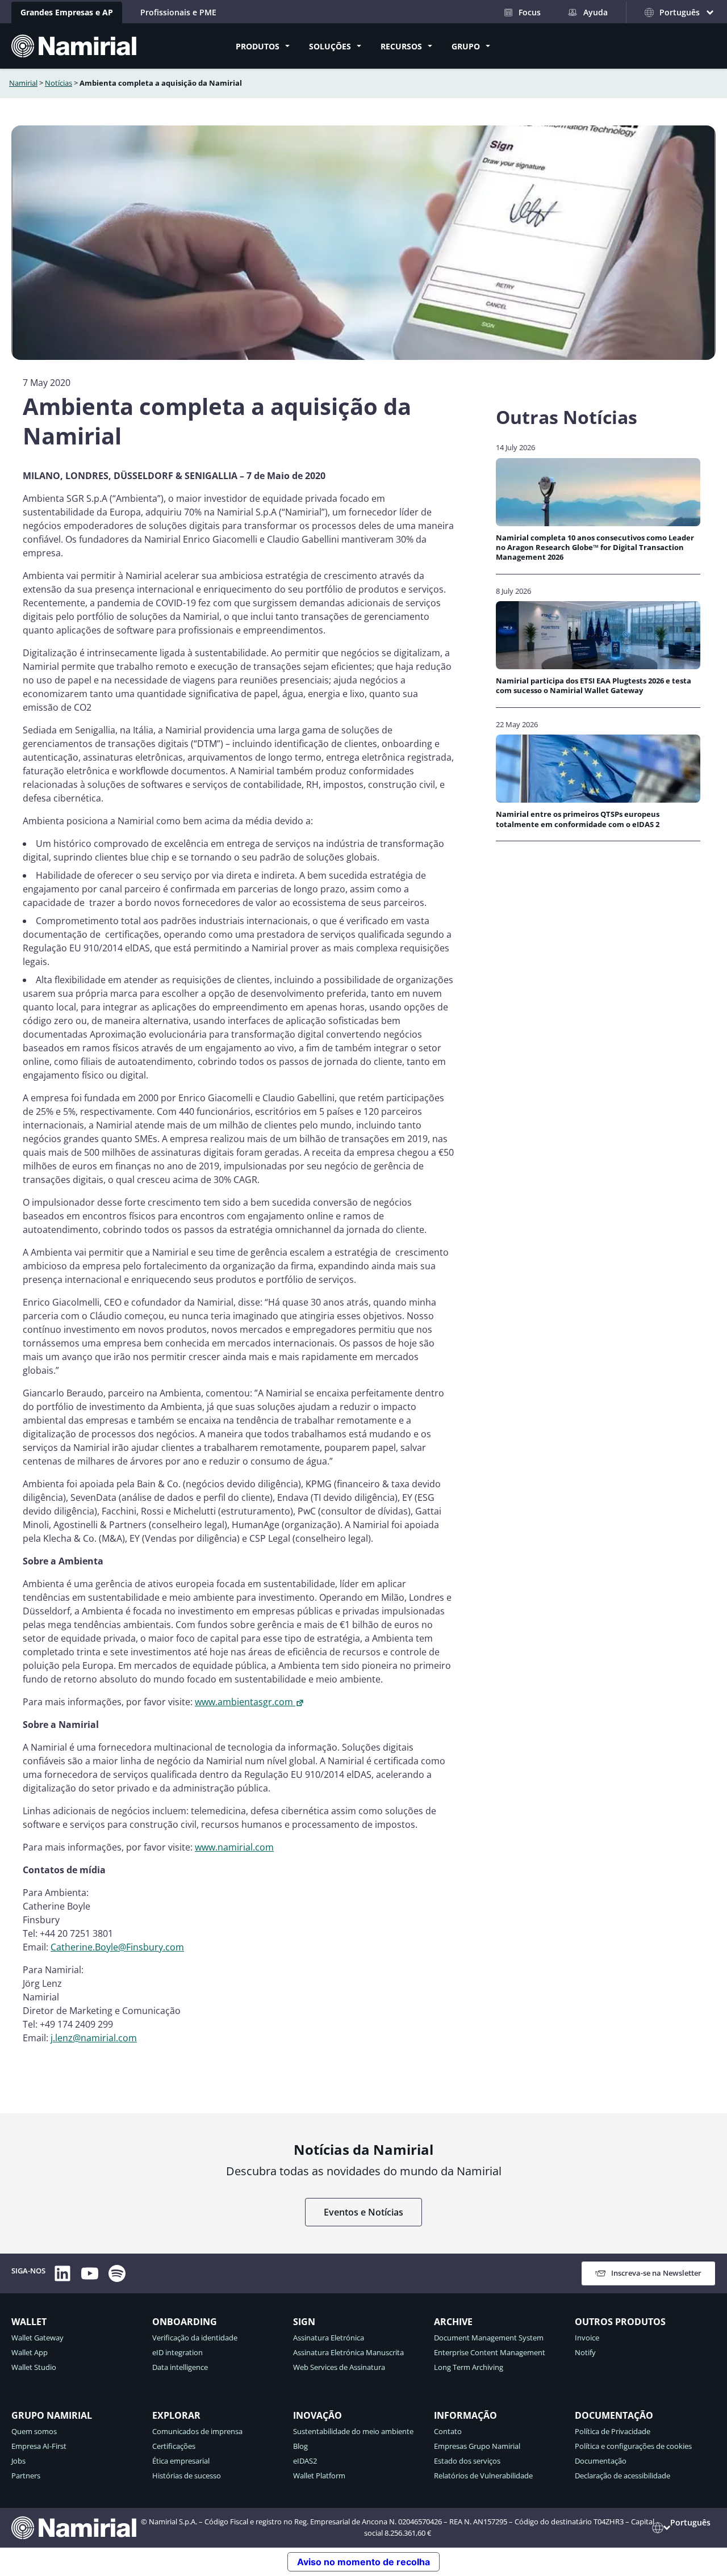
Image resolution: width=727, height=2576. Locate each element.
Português (690, 2522)
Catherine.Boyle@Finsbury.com (117, 1947)
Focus (530, 12)
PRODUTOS (258, 46)
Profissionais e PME (178, 12)
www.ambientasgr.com (244, 1702)
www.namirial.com (234, 1847)
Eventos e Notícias (363, 2212)
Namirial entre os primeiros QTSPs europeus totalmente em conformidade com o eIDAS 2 (578, 819)
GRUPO (466, 46)
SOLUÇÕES (330, 46)
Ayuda (596, 12)
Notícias (59, 83)
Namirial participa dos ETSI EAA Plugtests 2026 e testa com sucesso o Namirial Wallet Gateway (594, 686)
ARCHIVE (453, 2322)
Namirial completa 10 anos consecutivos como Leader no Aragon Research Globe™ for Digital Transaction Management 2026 (595, 548)
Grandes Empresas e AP (67, 12)
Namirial (23, 83)
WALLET (29, 2322)
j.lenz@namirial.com (94, 2038)
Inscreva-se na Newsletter (656, 2273)
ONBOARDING (185, 2322)
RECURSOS (401, 46)
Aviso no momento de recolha (363, 2562)
